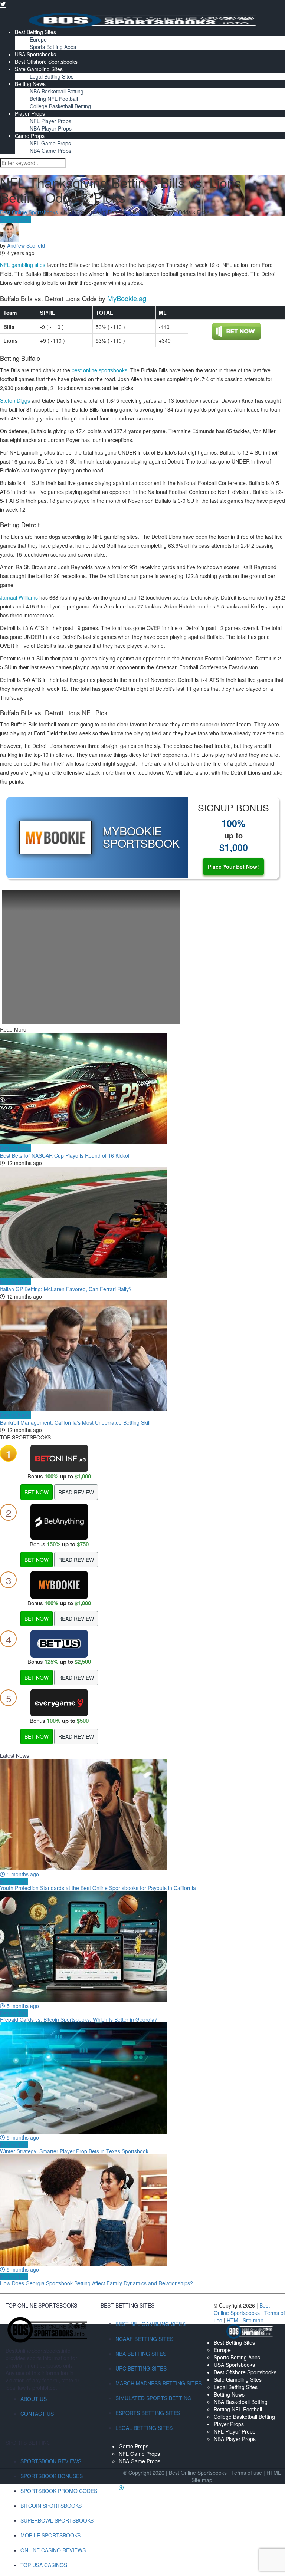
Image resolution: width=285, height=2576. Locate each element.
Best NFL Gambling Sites (150, 2324)
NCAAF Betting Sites (144, 2339)
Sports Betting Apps (53, 47)
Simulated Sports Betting (153, 2398)
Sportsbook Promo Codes (59, 2491)
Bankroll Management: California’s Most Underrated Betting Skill (75, 1422)
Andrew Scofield (26, 245)
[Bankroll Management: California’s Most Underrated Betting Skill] (142, 1356)
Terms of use (247, 2473)
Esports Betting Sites (148, 2413)
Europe (38, 39)
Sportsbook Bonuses (52, 2476)
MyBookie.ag (127, 298)
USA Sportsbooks (35, 54)
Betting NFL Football (54, 99)
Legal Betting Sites (52, 76)
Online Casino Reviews (53, 2550)
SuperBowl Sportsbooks (57, 2520)
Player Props (30, 113)
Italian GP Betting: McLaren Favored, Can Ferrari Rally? (66, 1289)
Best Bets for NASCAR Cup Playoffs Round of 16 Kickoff (65, 1155)
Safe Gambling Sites (39, 69)
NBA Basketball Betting (57, 91)
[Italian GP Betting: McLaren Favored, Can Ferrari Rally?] (142, 1222)
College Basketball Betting (60, 106)
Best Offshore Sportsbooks (46, 62)
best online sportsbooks (99, 370)
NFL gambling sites (23, 265)
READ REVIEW (76, 1492)
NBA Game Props (50, 151)
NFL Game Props (50, 143)
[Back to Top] (121, 2487)
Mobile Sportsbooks (50, 2535)
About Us (34, 2399)
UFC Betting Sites (141, 2368)
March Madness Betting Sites (158, 2383)
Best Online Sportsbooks (29, 212)
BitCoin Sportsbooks (51, 2506)
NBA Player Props (51, 128)
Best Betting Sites (35, 32)
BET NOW (37, 1492)
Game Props (30, 136)
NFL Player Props (50, 121)
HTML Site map (245, 2320)
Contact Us (37, 2414)
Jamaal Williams (19, 597)
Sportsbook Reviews (51, 2461)
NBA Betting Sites (141, 2354)
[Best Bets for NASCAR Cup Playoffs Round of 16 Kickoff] (142, 1089)
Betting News (30, 84)
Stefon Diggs (15, 400)
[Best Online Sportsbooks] (142, 20)
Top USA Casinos (44, 2565)
